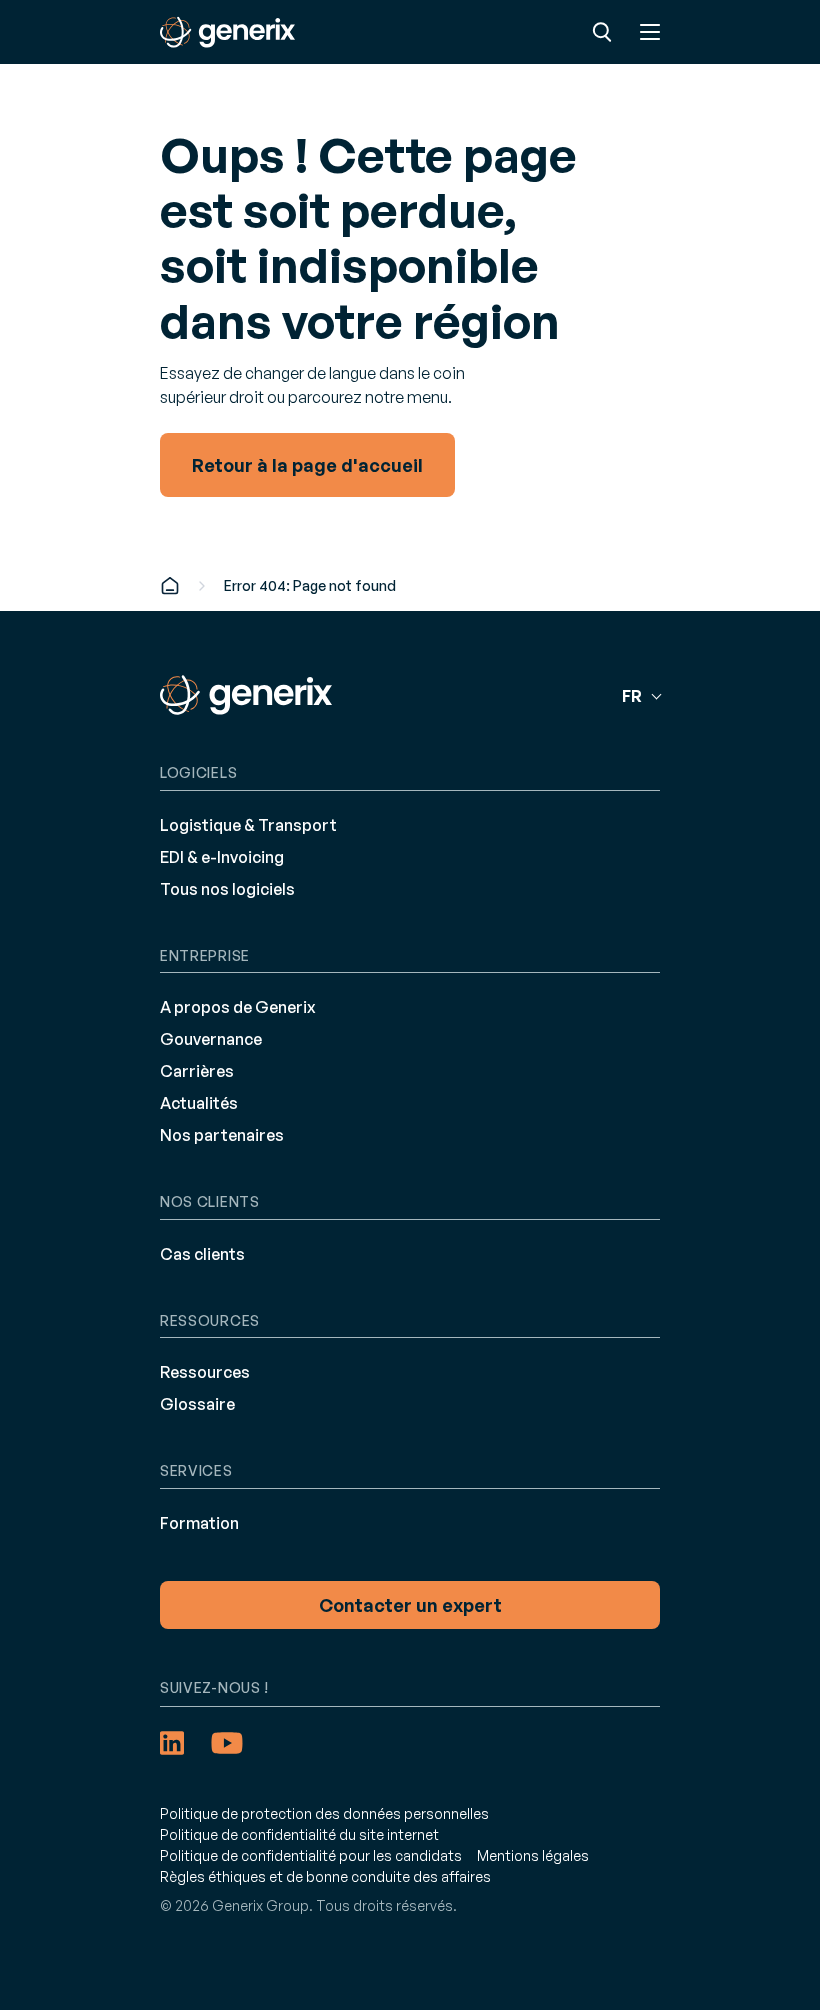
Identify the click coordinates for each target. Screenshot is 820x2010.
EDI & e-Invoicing (222, 857)
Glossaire (197, 1404)
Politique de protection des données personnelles (324, 1813)
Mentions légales (533, 1855)
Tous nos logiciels (227, 889)
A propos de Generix (238, 1007)
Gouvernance (211, 1039)
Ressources (205, 1372)
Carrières (197, 1071)
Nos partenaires (222, 1135)
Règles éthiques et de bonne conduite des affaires (325, 1876)
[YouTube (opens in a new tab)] (227, 1743)
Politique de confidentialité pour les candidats (311, 1855)
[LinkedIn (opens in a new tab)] (172, 1743)
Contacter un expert (410, 1605)
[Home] (170, 585)
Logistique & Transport (248, 825)
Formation (199, 1523)
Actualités (199, 1103)
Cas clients (202, 1254)
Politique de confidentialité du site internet (299, 1834)
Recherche (602, 32)
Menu (650, 32)
